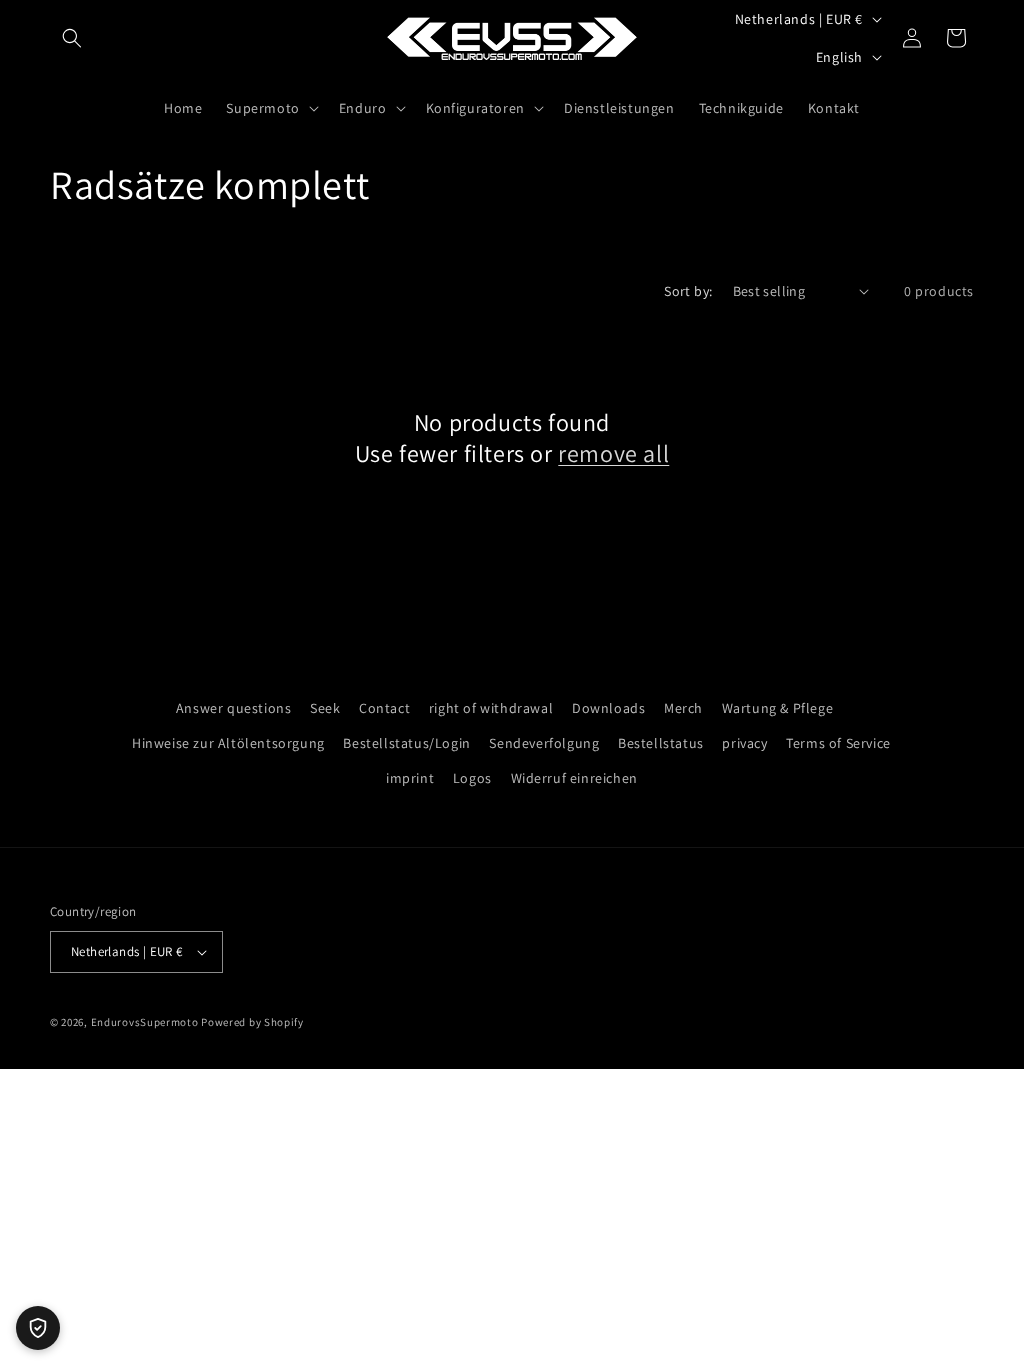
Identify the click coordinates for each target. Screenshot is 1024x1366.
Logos (472, 778)
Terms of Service (838, 743)
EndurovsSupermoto (145, 1022)
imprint (410, 778)
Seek (325, 708)
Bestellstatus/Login (406, 743)
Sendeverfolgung (544, 743)
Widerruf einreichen (574, 778)
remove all (613, 453)
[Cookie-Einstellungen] (38, 1328)
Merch (683, 708)
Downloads (608, 708)
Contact (384, 708)
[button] (72, 38)
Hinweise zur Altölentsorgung (228, 743)
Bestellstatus (661, 743)
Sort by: (688, 291)
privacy (744, 743)
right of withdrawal (491, 708)
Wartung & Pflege (778, 708)
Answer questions (234, 708)
